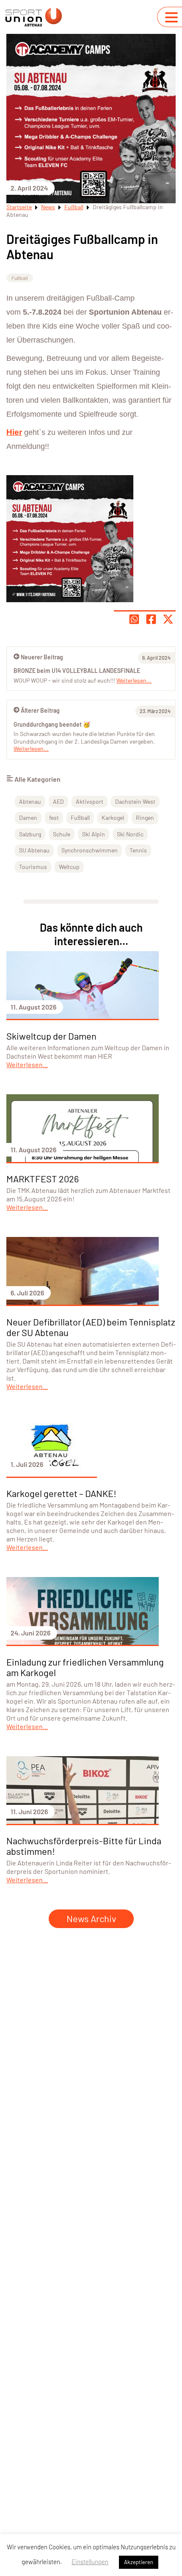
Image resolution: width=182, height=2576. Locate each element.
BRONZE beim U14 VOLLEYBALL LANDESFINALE (77, 671)
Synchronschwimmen (90, 850)
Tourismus (33, 867)
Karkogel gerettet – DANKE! (61, 1493)
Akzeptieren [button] (139, 2562)
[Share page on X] (168, 619)
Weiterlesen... (31, 748)
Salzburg (30, 834)
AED (58, 801)
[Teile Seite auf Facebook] (151, 619)
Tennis (138, 850)
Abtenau (30, 801)
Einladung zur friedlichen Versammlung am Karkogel (85, 1667)
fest (54, 818)
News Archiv (91, 1918)
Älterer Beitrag (40, 710)
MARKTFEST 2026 (43, 1179)
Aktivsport (90, 801)
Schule (62, 834)
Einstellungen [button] (90, 2562)
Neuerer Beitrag (42, 657)
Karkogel (113, 818)
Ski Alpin (94, 834)
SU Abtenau (34, 850)
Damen (28, 818)
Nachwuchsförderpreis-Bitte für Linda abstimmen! (84, 1846)
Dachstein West (135, 801)
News (48, 207)
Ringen (145, 818)
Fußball (74, 207)
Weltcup (69, 867)
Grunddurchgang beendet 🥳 (52, 724)
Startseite (19, 207)
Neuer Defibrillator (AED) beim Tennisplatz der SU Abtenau (91, 1327)
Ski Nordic (130, 834)
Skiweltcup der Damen (51, 1036)
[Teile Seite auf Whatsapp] (134, 619)
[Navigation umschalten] (171, 17)
